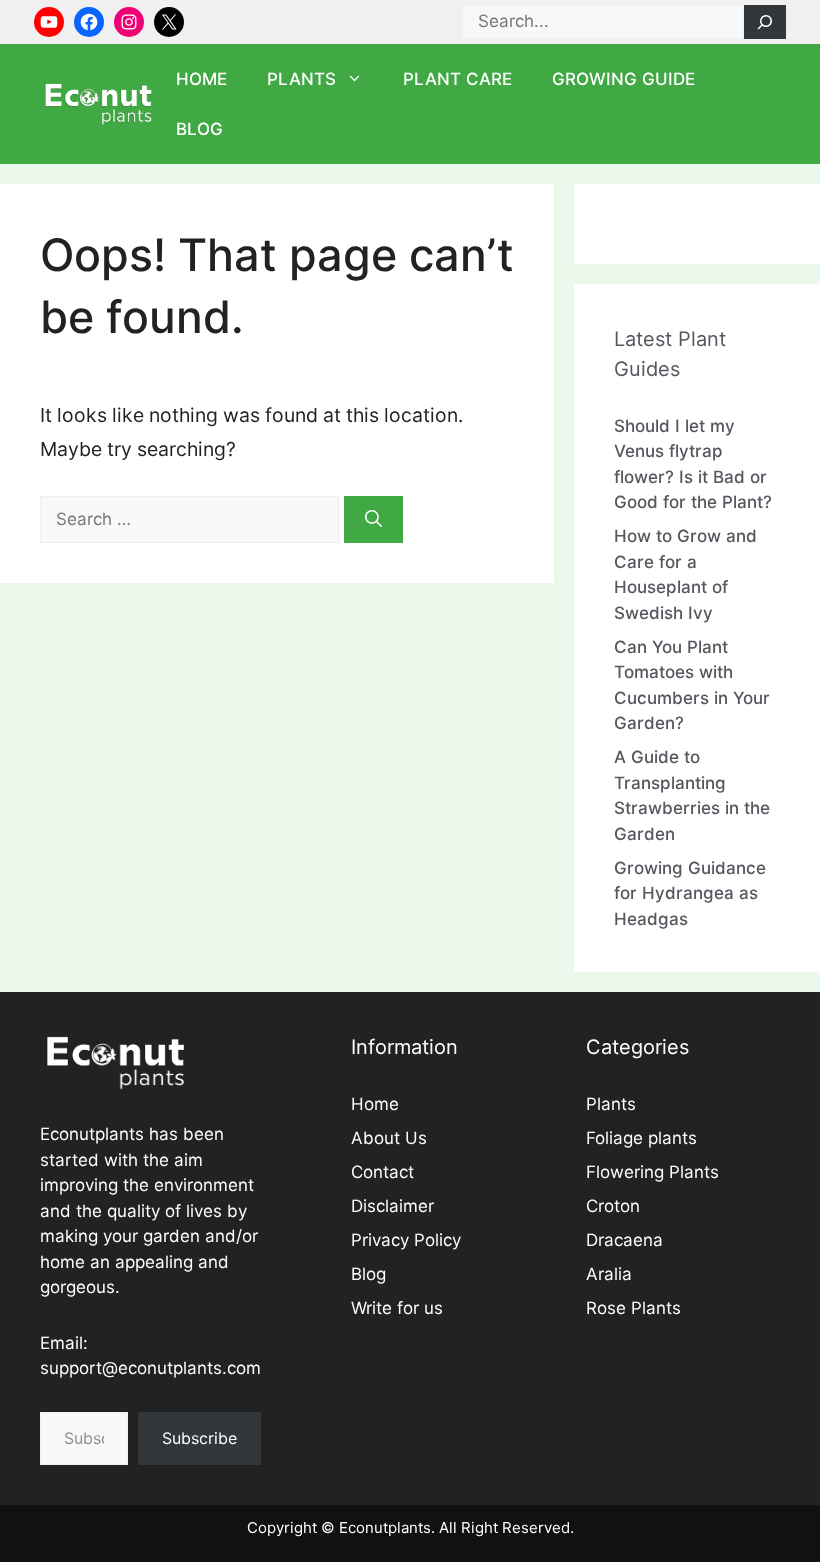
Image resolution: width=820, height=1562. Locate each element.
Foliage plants (641, 1138)
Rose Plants (633, 1308)
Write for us (397, 1308)
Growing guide (623, 79)
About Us (389, 1138)
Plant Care (457, 79)
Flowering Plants (652, 1172)
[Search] (765, 22)
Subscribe (199, 1438)
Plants (301, 79)
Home (201, 79)
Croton (613, 1206)
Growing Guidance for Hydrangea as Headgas (690, 893)
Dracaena (624, 1240)
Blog (199, 129)
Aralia (609, 1274)
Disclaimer (392, 1206)
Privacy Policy (406, 1240)
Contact (382, 1172)
